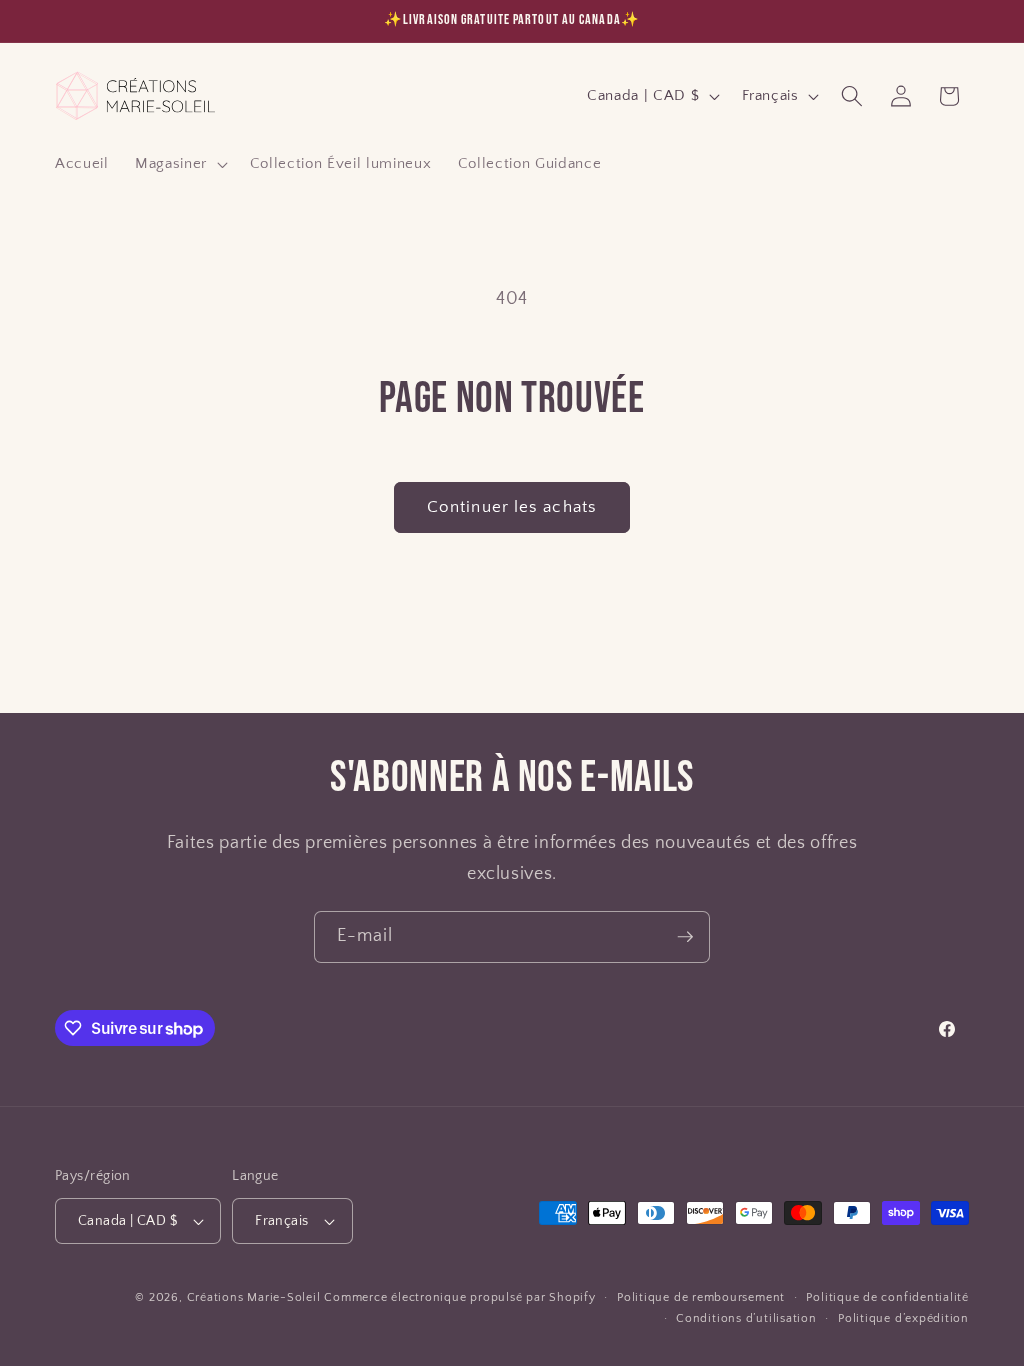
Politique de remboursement (701, 1297)
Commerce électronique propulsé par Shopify (459, 1297)
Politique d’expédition (903, 1318)
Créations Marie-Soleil (254, 1297)
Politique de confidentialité (887, 1297)
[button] (179, 164)
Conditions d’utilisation (746, 1318)
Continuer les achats (512, 507)
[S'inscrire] (685, 937)
